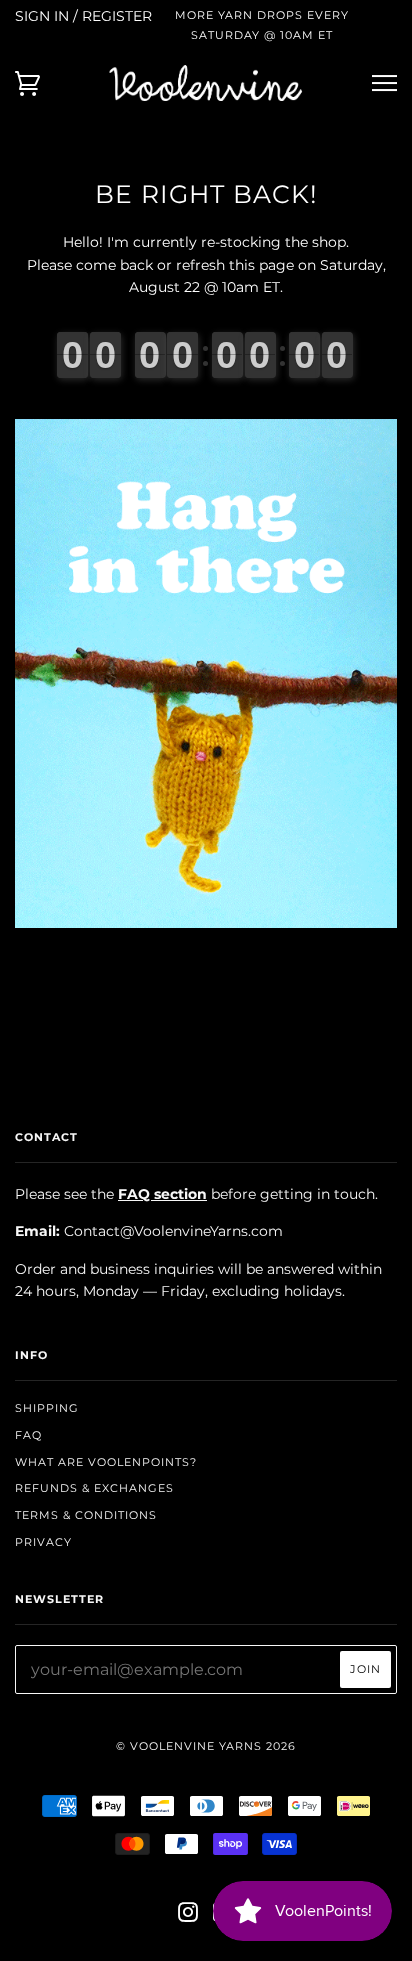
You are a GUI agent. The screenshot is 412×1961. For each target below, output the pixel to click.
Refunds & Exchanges (94, 1488)
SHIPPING (47, 1408)
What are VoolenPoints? (106, 1462)
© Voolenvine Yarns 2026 (206, 1746)
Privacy (43, 1542)
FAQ (28, 1435)
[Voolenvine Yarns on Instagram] (188, 1916)
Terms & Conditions (86, 1515)
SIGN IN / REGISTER (83, 16)
